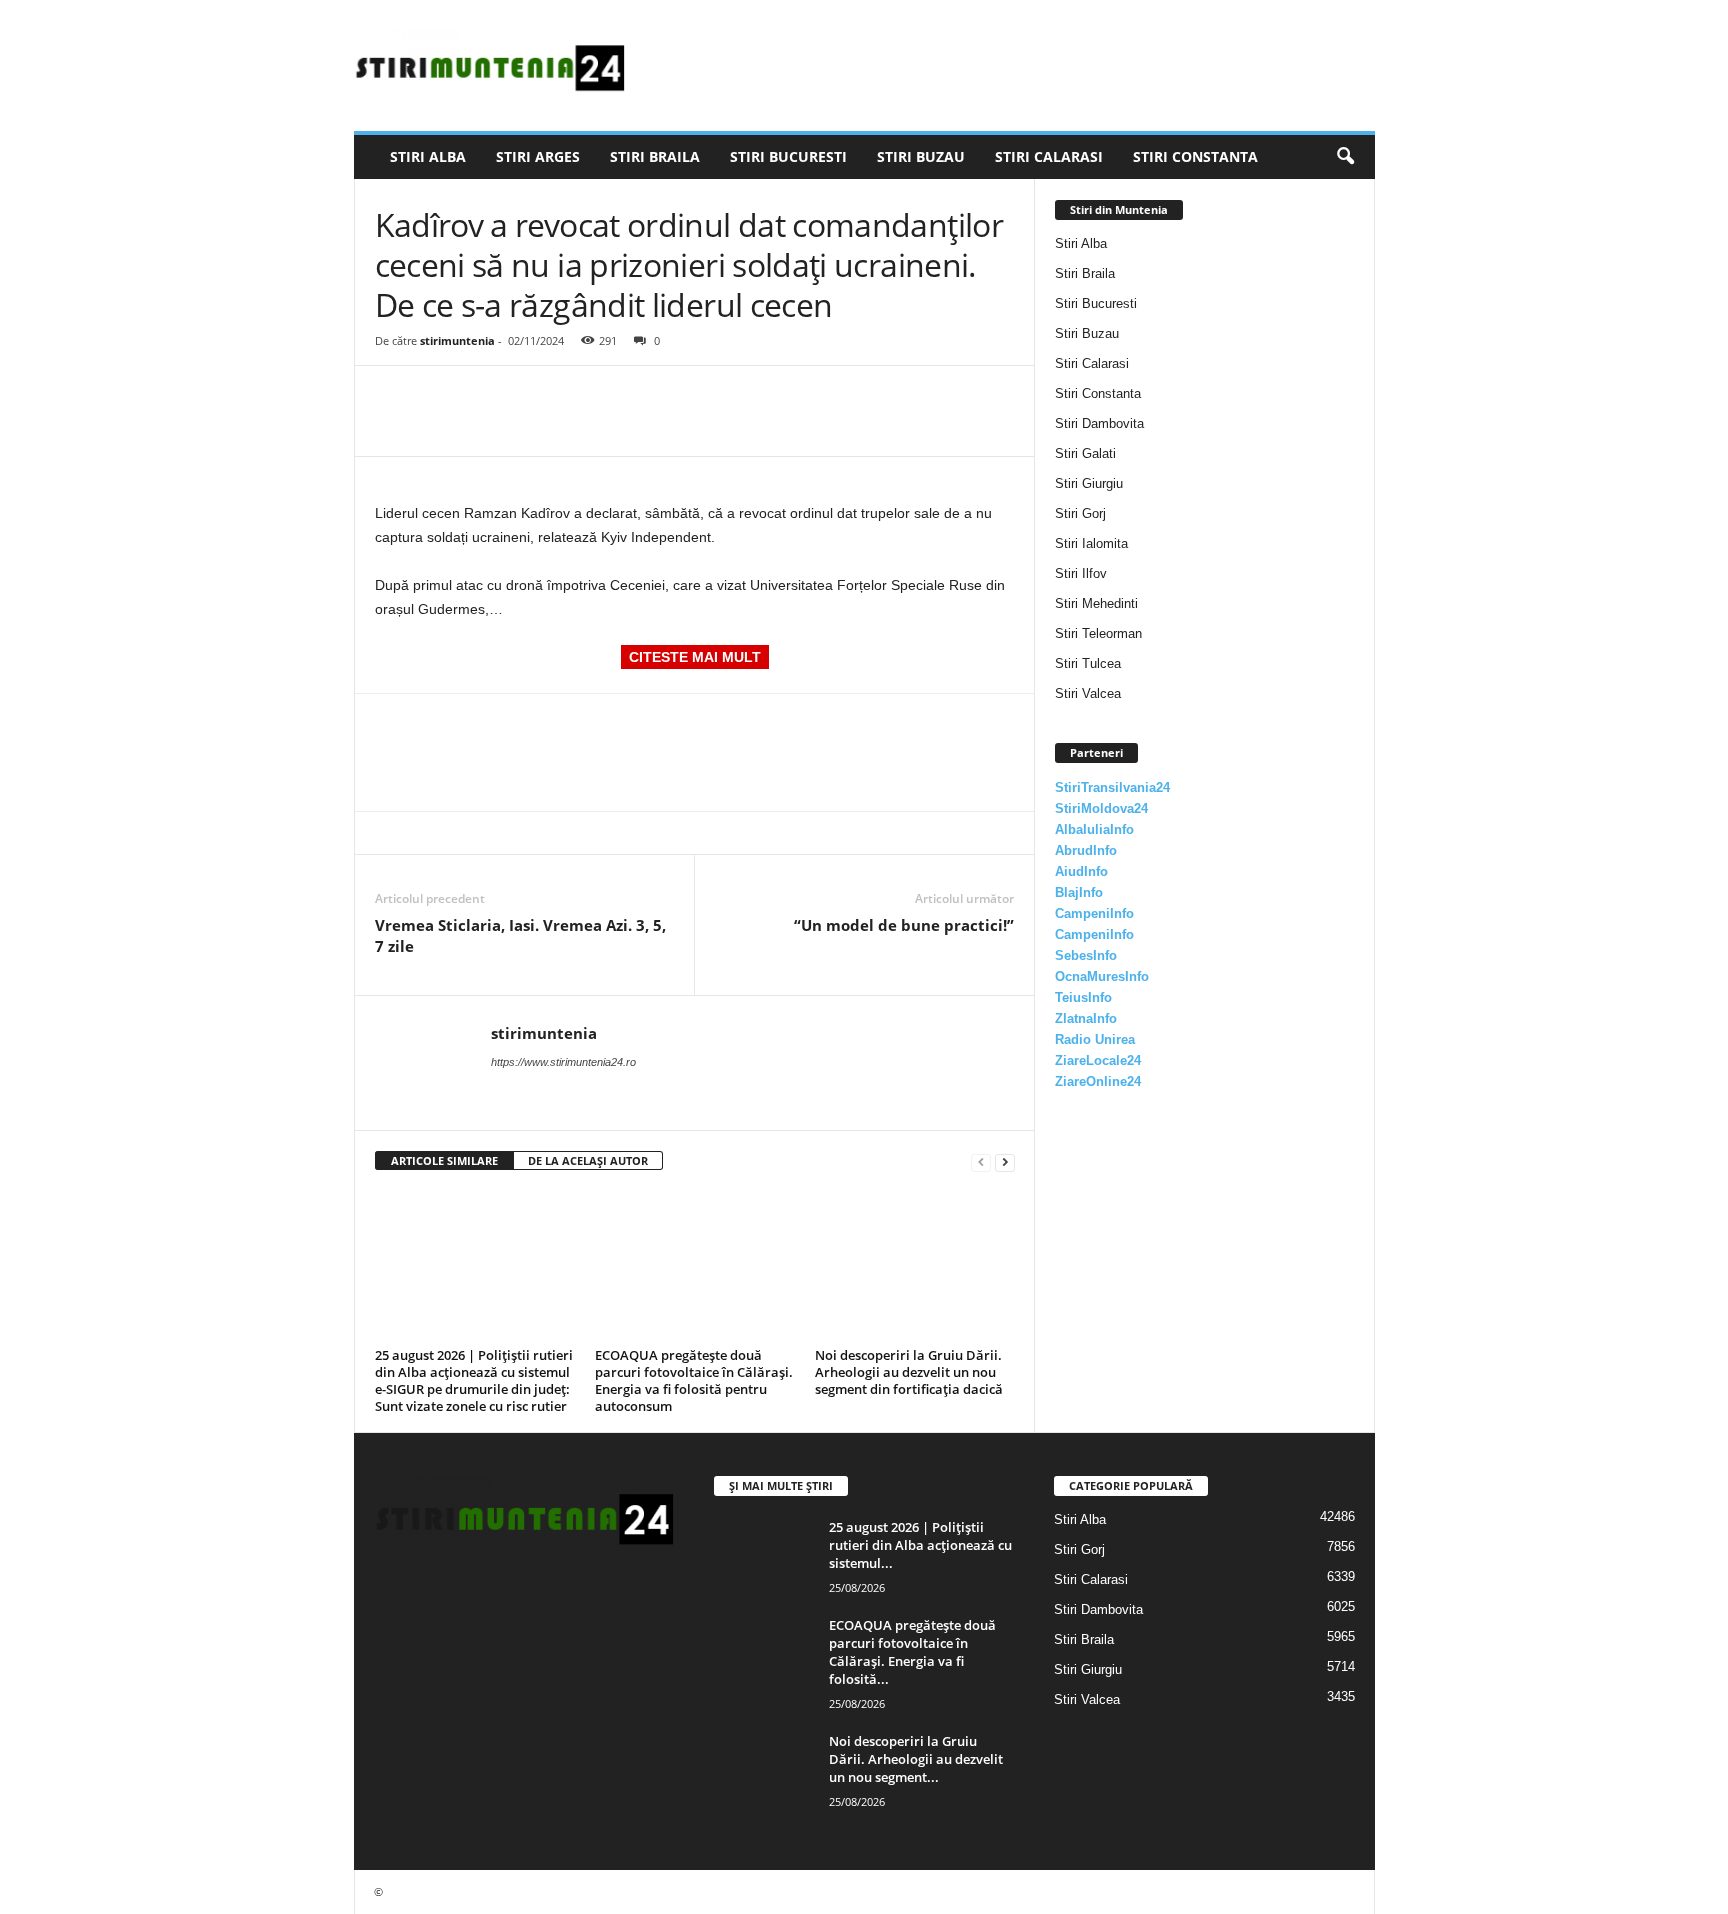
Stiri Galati (1085, 453)
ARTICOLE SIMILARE (444, 1160)
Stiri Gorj (1080, 513)
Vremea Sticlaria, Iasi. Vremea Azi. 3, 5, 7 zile (520, 935)
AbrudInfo (1086, 850)
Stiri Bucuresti (788, 156)
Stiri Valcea (1088, 693)
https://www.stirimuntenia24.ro (563, 1062)
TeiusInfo (1083, 997)
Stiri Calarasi (1049, 156)
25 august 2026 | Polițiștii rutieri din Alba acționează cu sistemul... (920, 1545)
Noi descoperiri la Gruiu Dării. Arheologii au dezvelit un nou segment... (916, 1759)
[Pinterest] (487, 396)
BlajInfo (1079, 892)
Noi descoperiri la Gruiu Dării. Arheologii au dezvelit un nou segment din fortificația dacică (909, 1372)
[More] (580, 396)
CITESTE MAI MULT (695, 657)
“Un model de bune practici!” (904, 925)
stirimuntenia (457, 340)
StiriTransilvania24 (1112, 787)
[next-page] (1005, 1161)
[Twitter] (441, 396)
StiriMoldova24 (1101, 808)
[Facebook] (395, 396)
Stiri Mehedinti (1096, 603)
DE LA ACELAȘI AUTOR (588, 1160)
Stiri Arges (538, 156)
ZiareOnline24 (1098, 1081)
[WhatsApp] (533, 396)
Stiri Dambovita (1099, 423)
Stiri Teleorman (1098, 633)
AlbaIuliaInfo (1094, 829)
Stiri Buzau (921, 156)
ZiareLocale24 (1098, 1060)
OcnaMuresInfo (1102, 976)
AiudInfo (1081, 871)
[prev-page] (981, 1161)
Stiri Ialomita (1091, 543)
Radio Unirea (1095, 1039)
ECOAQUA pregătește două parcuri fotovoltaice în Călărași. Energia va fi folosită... (912, 1652)
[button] (1345, 157)
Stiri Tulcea (1088, 663)
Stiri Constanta (1195, 156)
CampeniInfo (1094, 913)
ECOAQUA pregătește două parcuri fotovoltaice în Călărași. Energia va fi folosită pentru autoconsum (694, 1380)
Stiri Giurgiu (1089, 483)
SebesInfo (1086, 955)
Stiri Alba (428, 156)
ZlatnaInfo (1086, 1018)
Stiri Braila (655, 156)
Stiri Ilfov (1081, 573)
